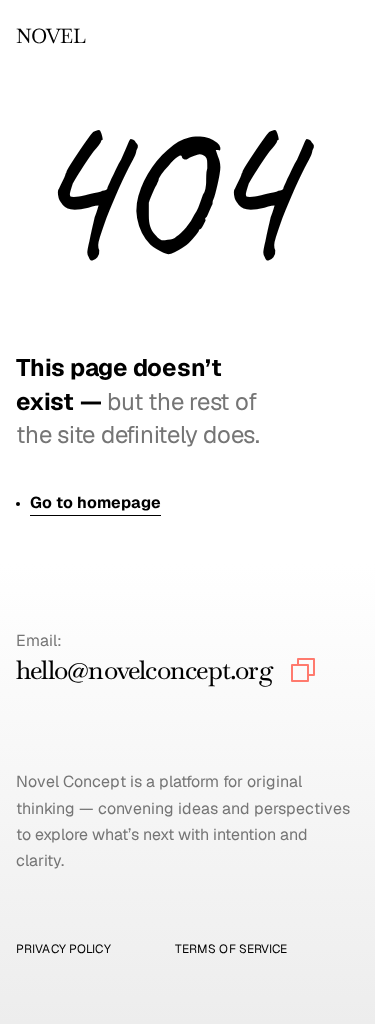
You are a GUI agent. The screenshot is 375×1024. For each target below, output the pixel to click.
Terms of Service (231, 949)
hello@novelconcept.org (144, 670)
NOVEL (50, 36)
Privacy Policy (63, 949)
